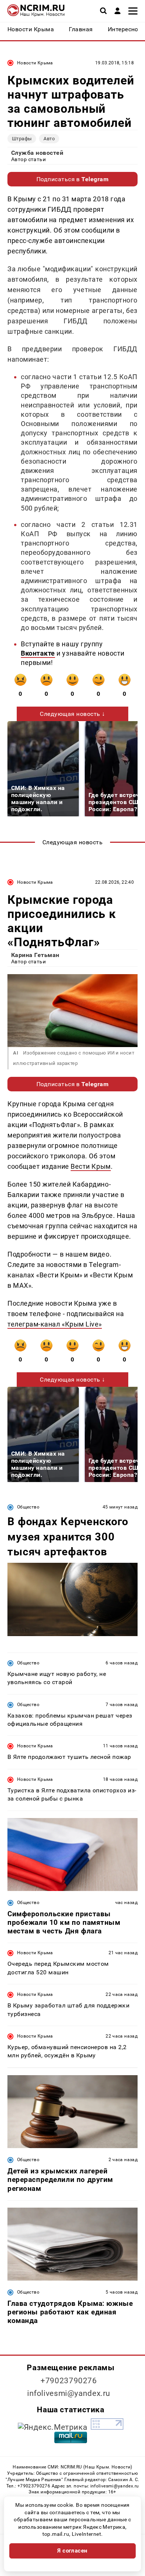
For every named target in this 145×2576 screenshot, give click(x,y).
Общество (28, 1507)
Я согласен (72, 2551)
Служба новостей (37, 153)
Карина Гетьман (35, 955)
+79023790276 (69, 2381)
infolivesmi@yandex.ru (69, 2393)
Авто (49, 139)
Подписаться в (73, 179)
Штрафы (22, 139)
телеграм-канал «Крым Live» (55, 1324)
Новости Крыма (35, 63)
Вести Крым (91, 1166)
